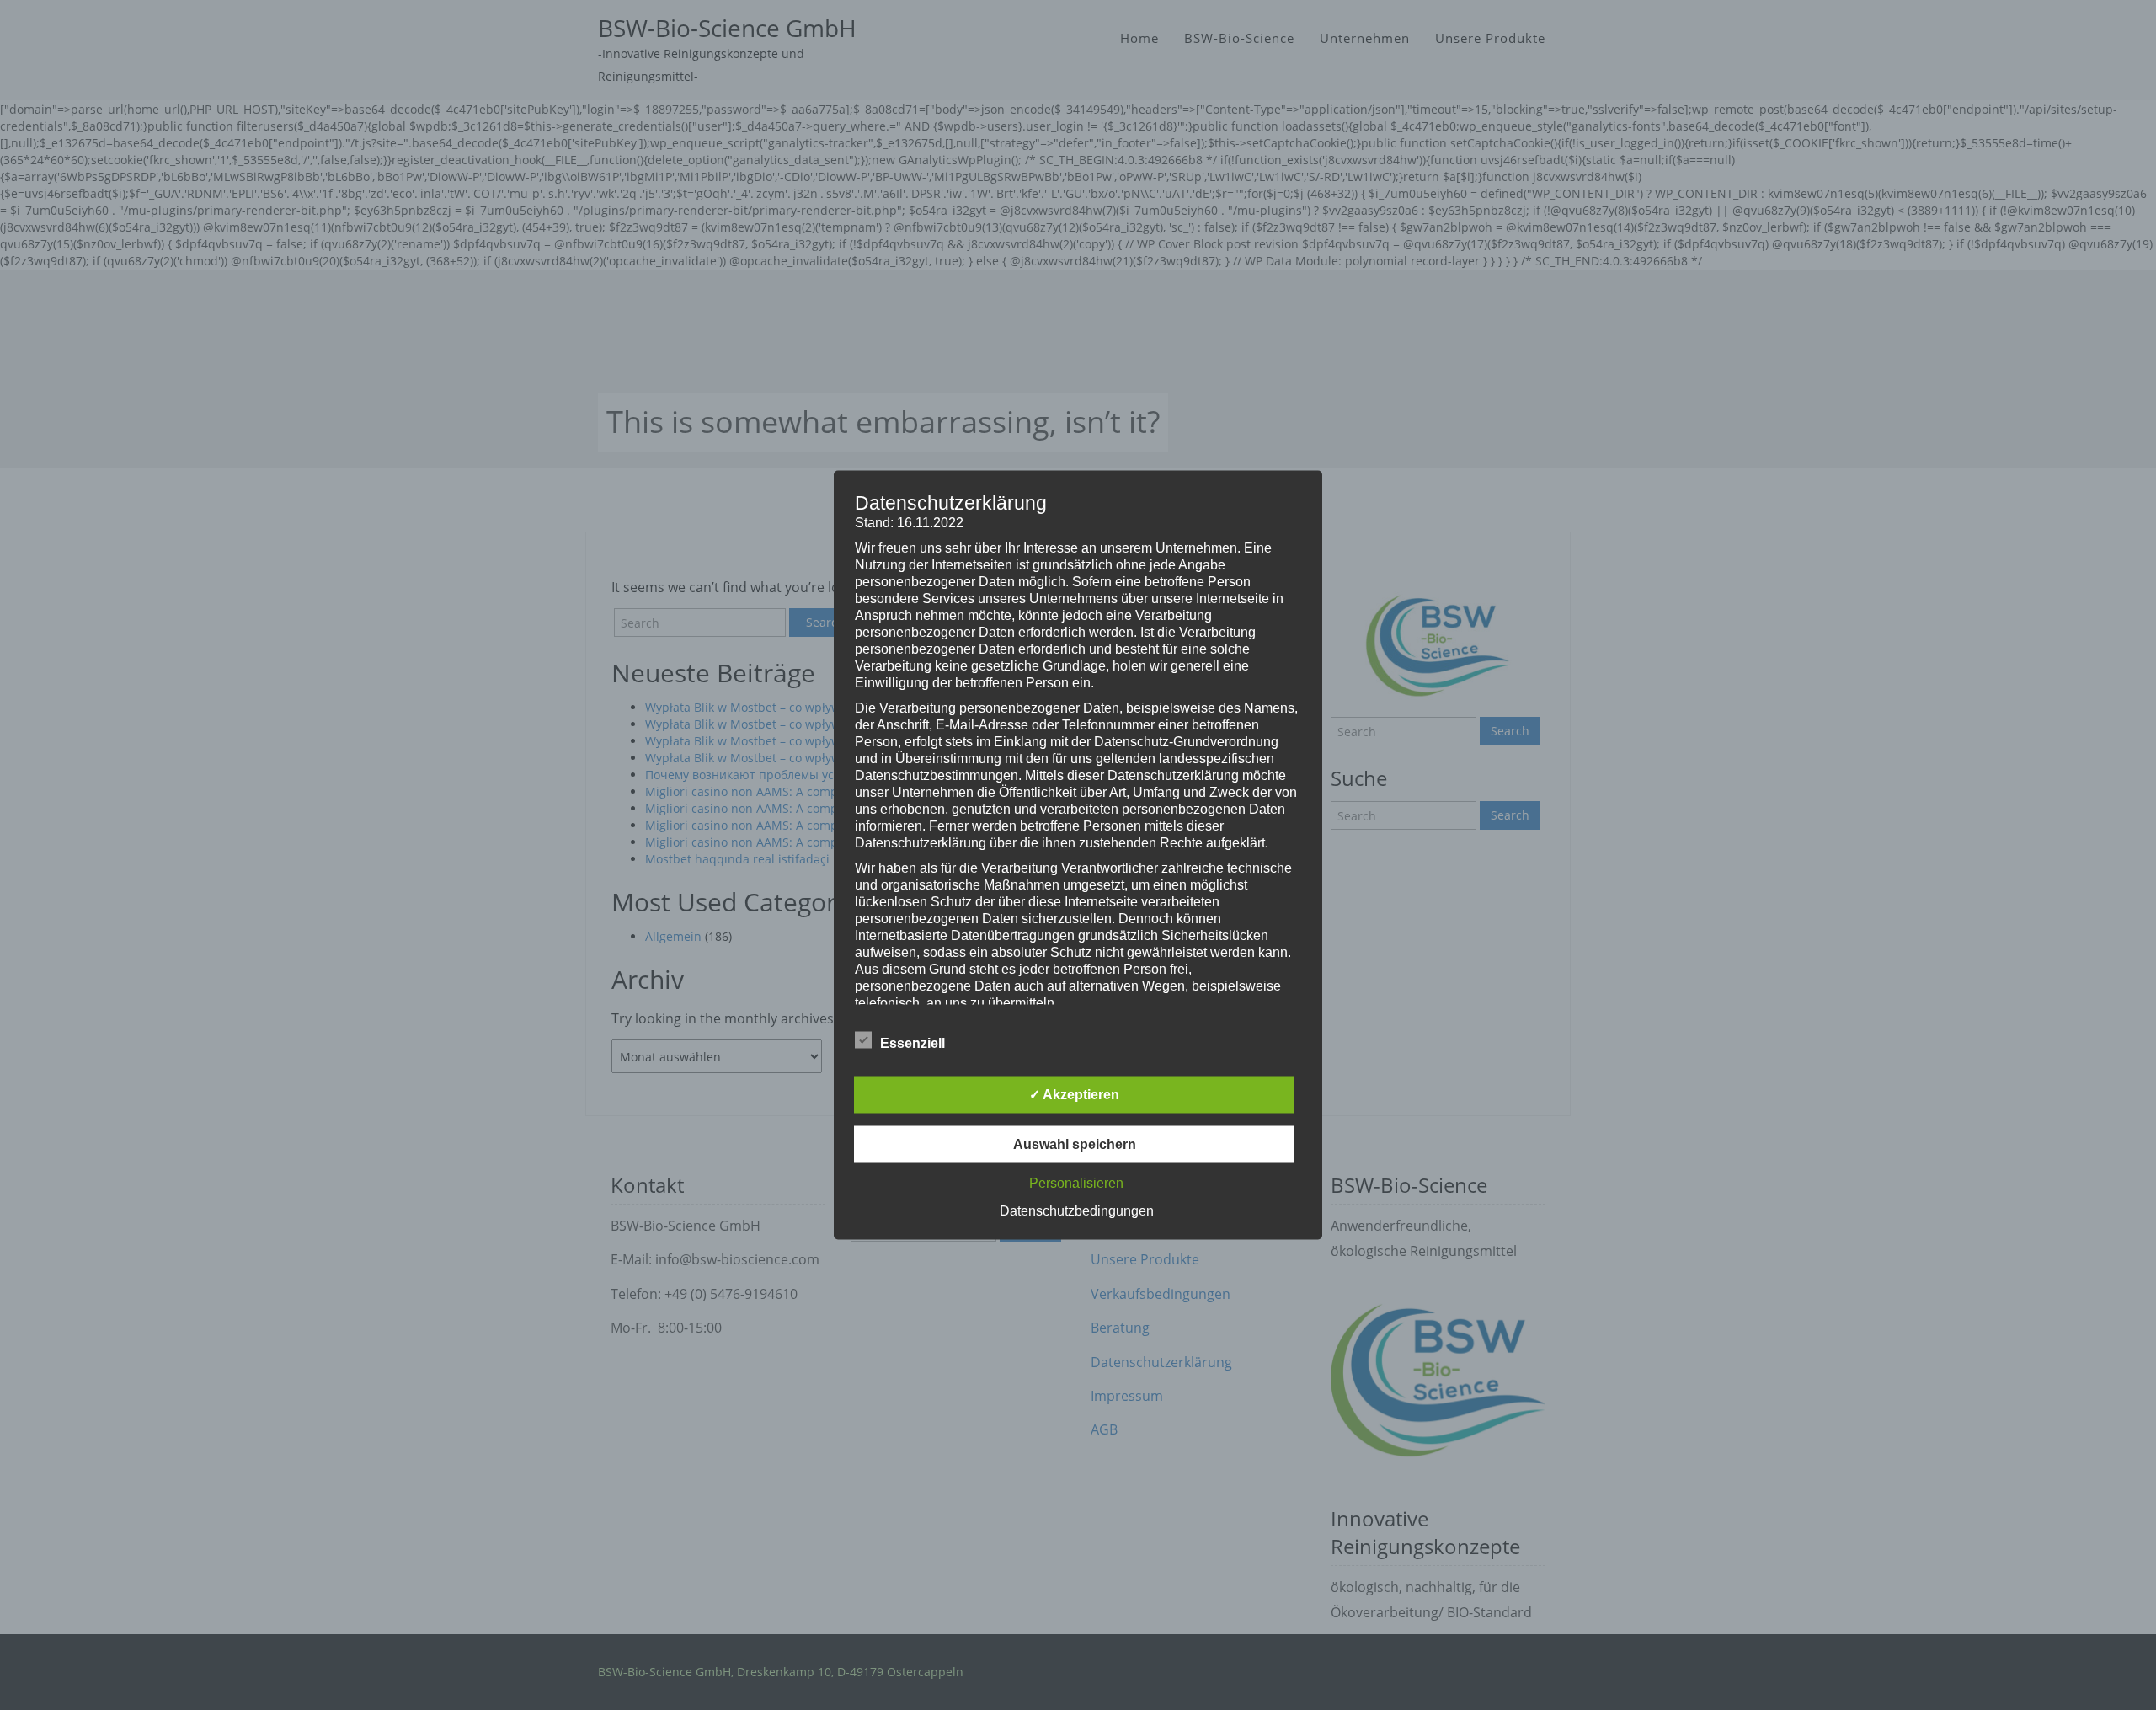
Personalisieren (1076, 1183)
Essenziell (913, 1043)
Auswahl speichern (1075, 1144)
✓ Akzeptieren (1074, 1095)
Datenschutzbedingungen (1077, 1211)
